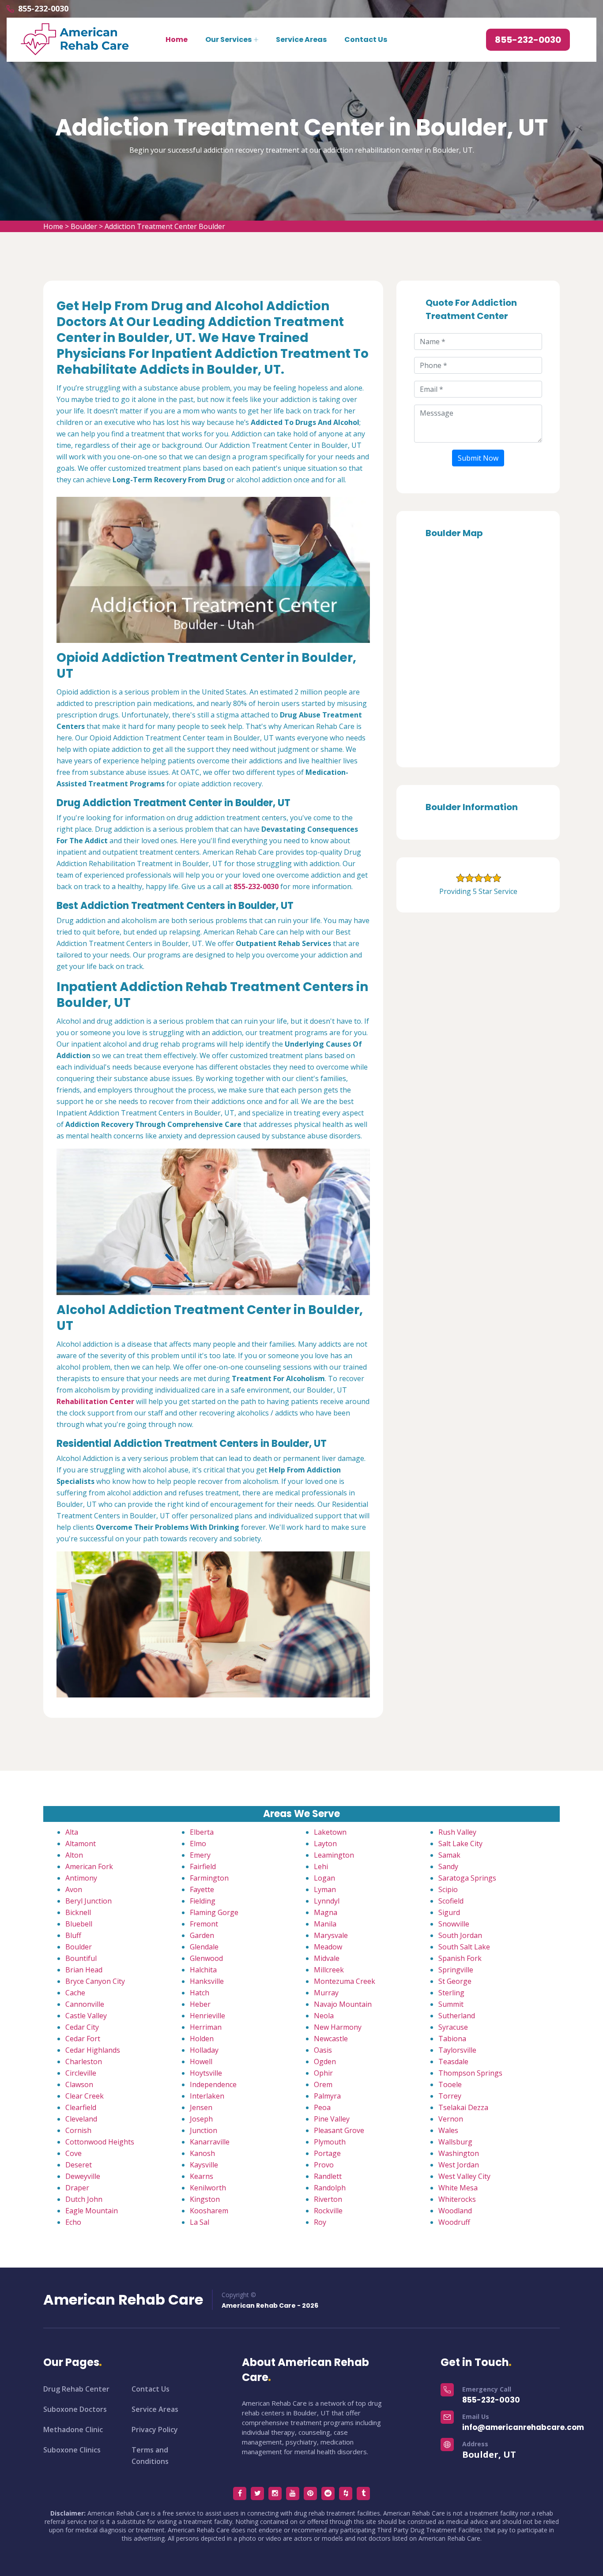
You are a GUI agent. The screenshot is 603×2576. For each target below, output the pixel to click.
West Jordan (459, 2165)
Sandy (448, 1866)
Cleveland (81, 2119)
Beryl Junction (89, 1901)
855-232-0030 (43, 8)
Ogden (325, 2062)
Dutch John (84, 2199)
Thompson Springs (470, 2073)
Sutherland (457, 2016)
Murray (326, 1993)
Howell (201, 2062)
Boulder (84, 226)
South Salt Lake (464, 1947)
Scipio (448, 1889)
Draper (77, 2188)
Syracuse (453, 2027)
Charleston (84, 2062)
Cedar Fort (83, 2039)
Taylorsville (457, 2050)
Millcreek (329, 1970)
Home (177, 39)
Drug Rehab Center (76, 2389)
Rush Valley (457, 1832)
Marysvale (331, 1935)
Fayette (202, 1889)
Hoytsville (206, 2073)
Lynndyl (327, 1901)
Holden (202, 2039)
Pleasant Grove (339, 2130)
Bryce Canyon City (95, 1981)
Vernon (451, 2119)
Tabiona (452, 2039)
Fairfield (203, 1866)
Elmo (198, 1844)
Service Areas (301, 39)
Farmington (209, 1878)
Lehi (321, 1866)
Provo (324, 2165)
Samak (449, 1855)
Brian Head (84, 1970)
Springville (456, 1970)
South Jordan (460, 1935)
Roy (320, 2222)
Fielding (203, 1901)
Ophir (323, 2073)
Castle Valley (86, 2016)
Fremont (204, 1924)
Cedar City (82, 2027)
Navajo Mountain (343, 2004)
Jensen (201, 2107)
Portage (327, 2153)
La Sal (200, 2222)
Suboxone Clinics (72, 2450)
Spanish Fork (460, 1958)
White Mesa (458, 2188)
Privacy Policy (155, 2430)
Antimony (81, 1878)
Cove (73, 2153)
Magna (326, 1912)
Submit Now (478, 458)
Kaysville (204, 2165)
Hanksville (207, 1981)
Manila (325, 1924)
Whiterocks (457, 2199)
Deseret (79, 2165)
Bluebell (79, 1924)
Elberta (202, 1832)
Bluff (73, 1935)
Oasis (323, 2050)
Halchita (203, 1970)
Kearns (202, 2176)
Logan (324, 1878)
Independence (213, 2084)
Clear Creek (85, 2096)
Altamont (81, 1844)
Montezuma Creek (345, 1981)
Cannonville (85, 2004)
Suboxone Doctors (75, 2409)
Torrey (450, 2096)
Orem (323, 2084)
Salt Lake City (460, 1844)
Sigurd (449, 1912)
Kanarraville (210, 2142)
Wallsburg (455, 2142)
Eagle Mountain (92, 2211)
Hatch (200, 1993)
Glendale (204, 1947)
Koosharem (209, 2211)
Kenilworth (208, 2188)
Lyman (325, 1889)
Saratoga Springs (467, 1878)
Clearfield (81, 2107)
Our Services (228, 39)
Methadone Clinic (73, 2430)
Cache (75, 1993)
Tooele (450, 2084)
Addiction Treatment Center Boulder (165, 226)
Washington (459, 2153)
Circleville (81, 2073)
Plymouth (330, 2142)
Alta (72, 1832)
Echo (73, 2222)
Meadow (328, 1947)
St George (455, 1981)
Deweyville (83, 2176)
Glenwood (206, 1958)
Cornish (78, 2130)
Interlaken (207, 2096)
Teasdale (453, 2062)
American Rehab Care (123, 2300)
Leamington (334, 1855)
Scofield (451, 1901)
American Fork (89, 1866)
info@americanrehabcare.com (523, 2427)
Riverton (328, 2199)
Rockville (328, 2211)
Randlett (328, 2176)
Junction (204, 2130)
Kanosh (202, 2153)
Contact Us (366, 39)
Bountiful (81, 1958)
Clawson (79, 2084)
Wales (448, 2130)
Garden (202, 1935)
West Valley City (464, 2176)
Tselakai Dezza (463, 2107)
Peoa (322, 2107)
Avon (74, 1889)
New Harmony (338, 2027)
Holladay (204, 2050)
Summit (451, 2004)
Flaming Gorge (214, 1912)
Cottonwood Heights (100, 2142)
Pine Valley (332, 2119)
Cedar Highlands (93, 2050)
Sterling (451, 1993)
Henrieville (207, 2016)
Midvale (327, 1958)
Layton (325, 1844)
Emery (200, 1855)
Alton (74, 1855)
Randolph (330, 2188)
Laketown (330, 1832)
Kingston (205, 2199)
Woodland (455, 2211)
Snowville (454, 1924)
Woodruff (454, 2222)
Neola (324, 2016)
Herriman (206, 2027)
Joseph (201, 2119)
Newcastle (331, 2039)
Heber (200, 2004)
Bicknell (78, 1912)
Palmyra (327, 2096)
